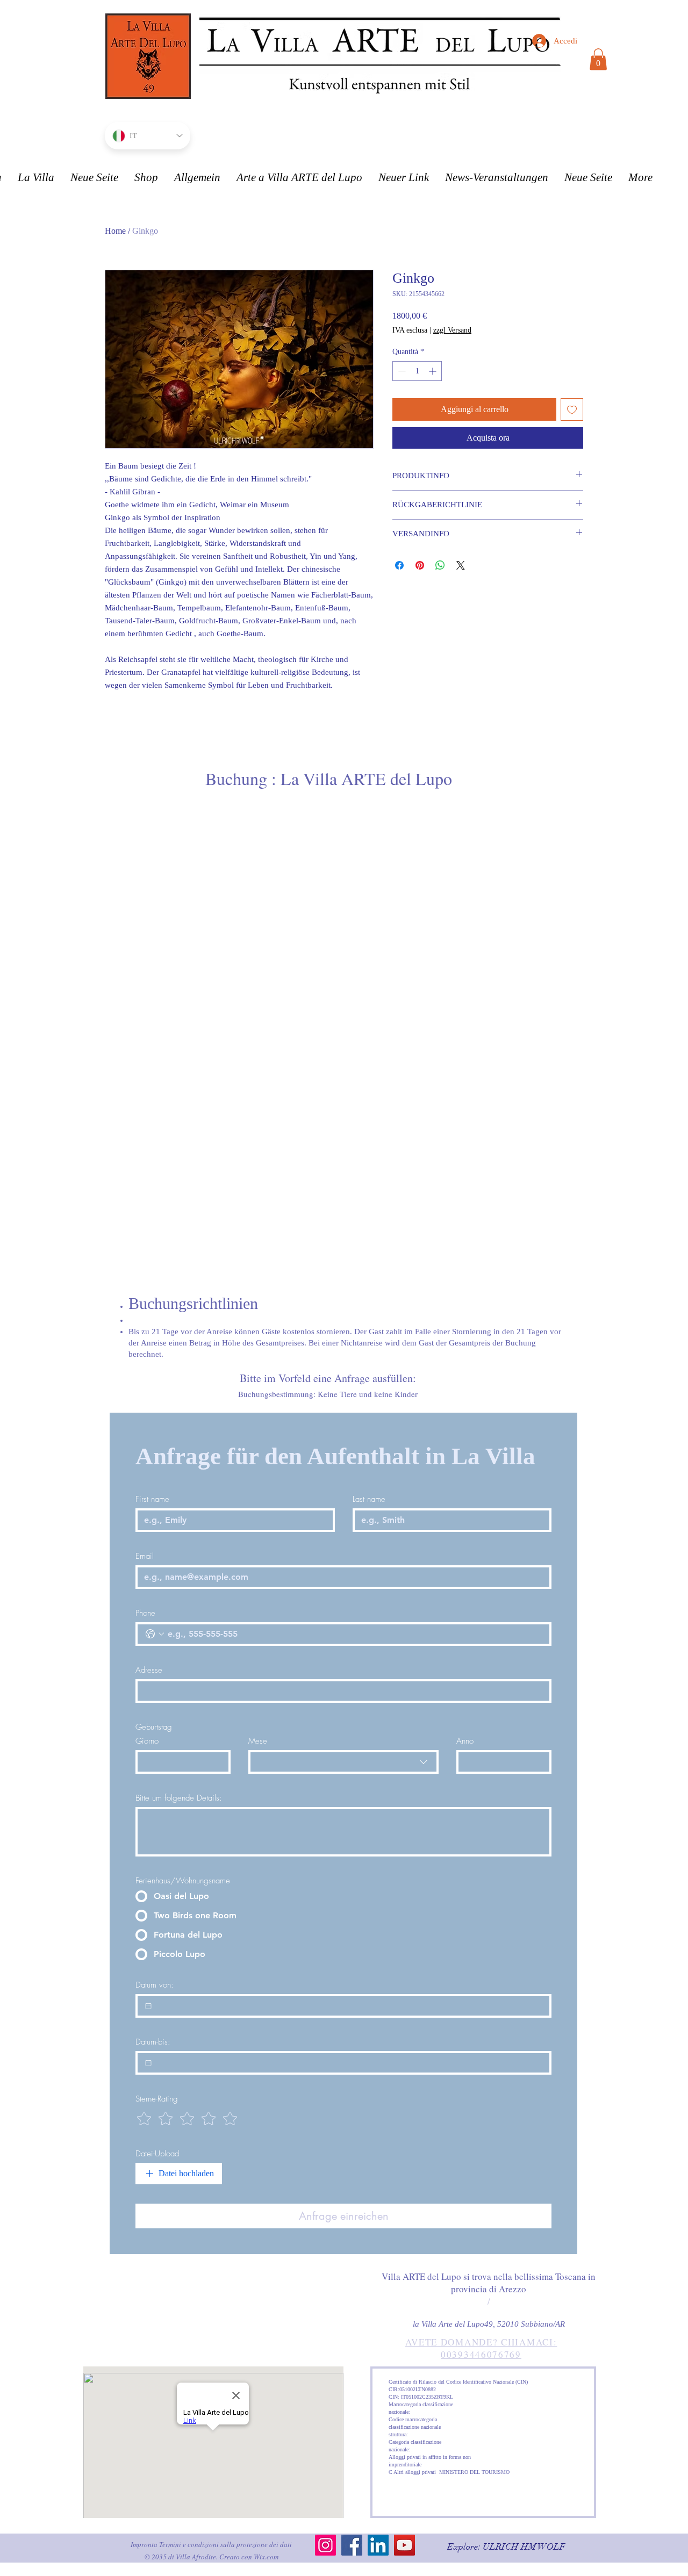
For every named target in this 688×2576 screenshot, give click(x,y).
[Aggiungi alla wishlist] (572, 409)
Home (115, 231)
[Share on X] (461, 565)
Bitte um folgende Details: (179, 1798)
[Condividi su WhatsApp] (440, 565)
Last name (369, 1499)
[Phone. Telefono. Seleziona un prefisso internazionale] (155, 1634)
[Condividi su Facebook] (399, 565)
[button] (598, 59)
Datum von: (155, 1985)
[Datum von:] (148, 2006)
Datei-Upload (157, 2154)
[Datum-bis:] (148, 2063)
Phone (145, 1613)
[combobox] (343, 1762)
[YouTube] (404, 2545)
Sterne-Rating (157, 2099)
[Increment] (433, 371)
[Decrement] (401, 371)
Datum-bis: (153, 2042)
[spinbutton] (417, 371)
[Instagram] (325, 2545)
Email (145, 1556)
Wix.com (266, 2557)
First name (152, 1499)
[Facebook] (352, 2545)
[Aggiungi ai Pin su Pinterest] (420, 565)
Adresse (149, 1670)
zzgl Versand (452, 330)
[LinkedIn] (378, 2545)
